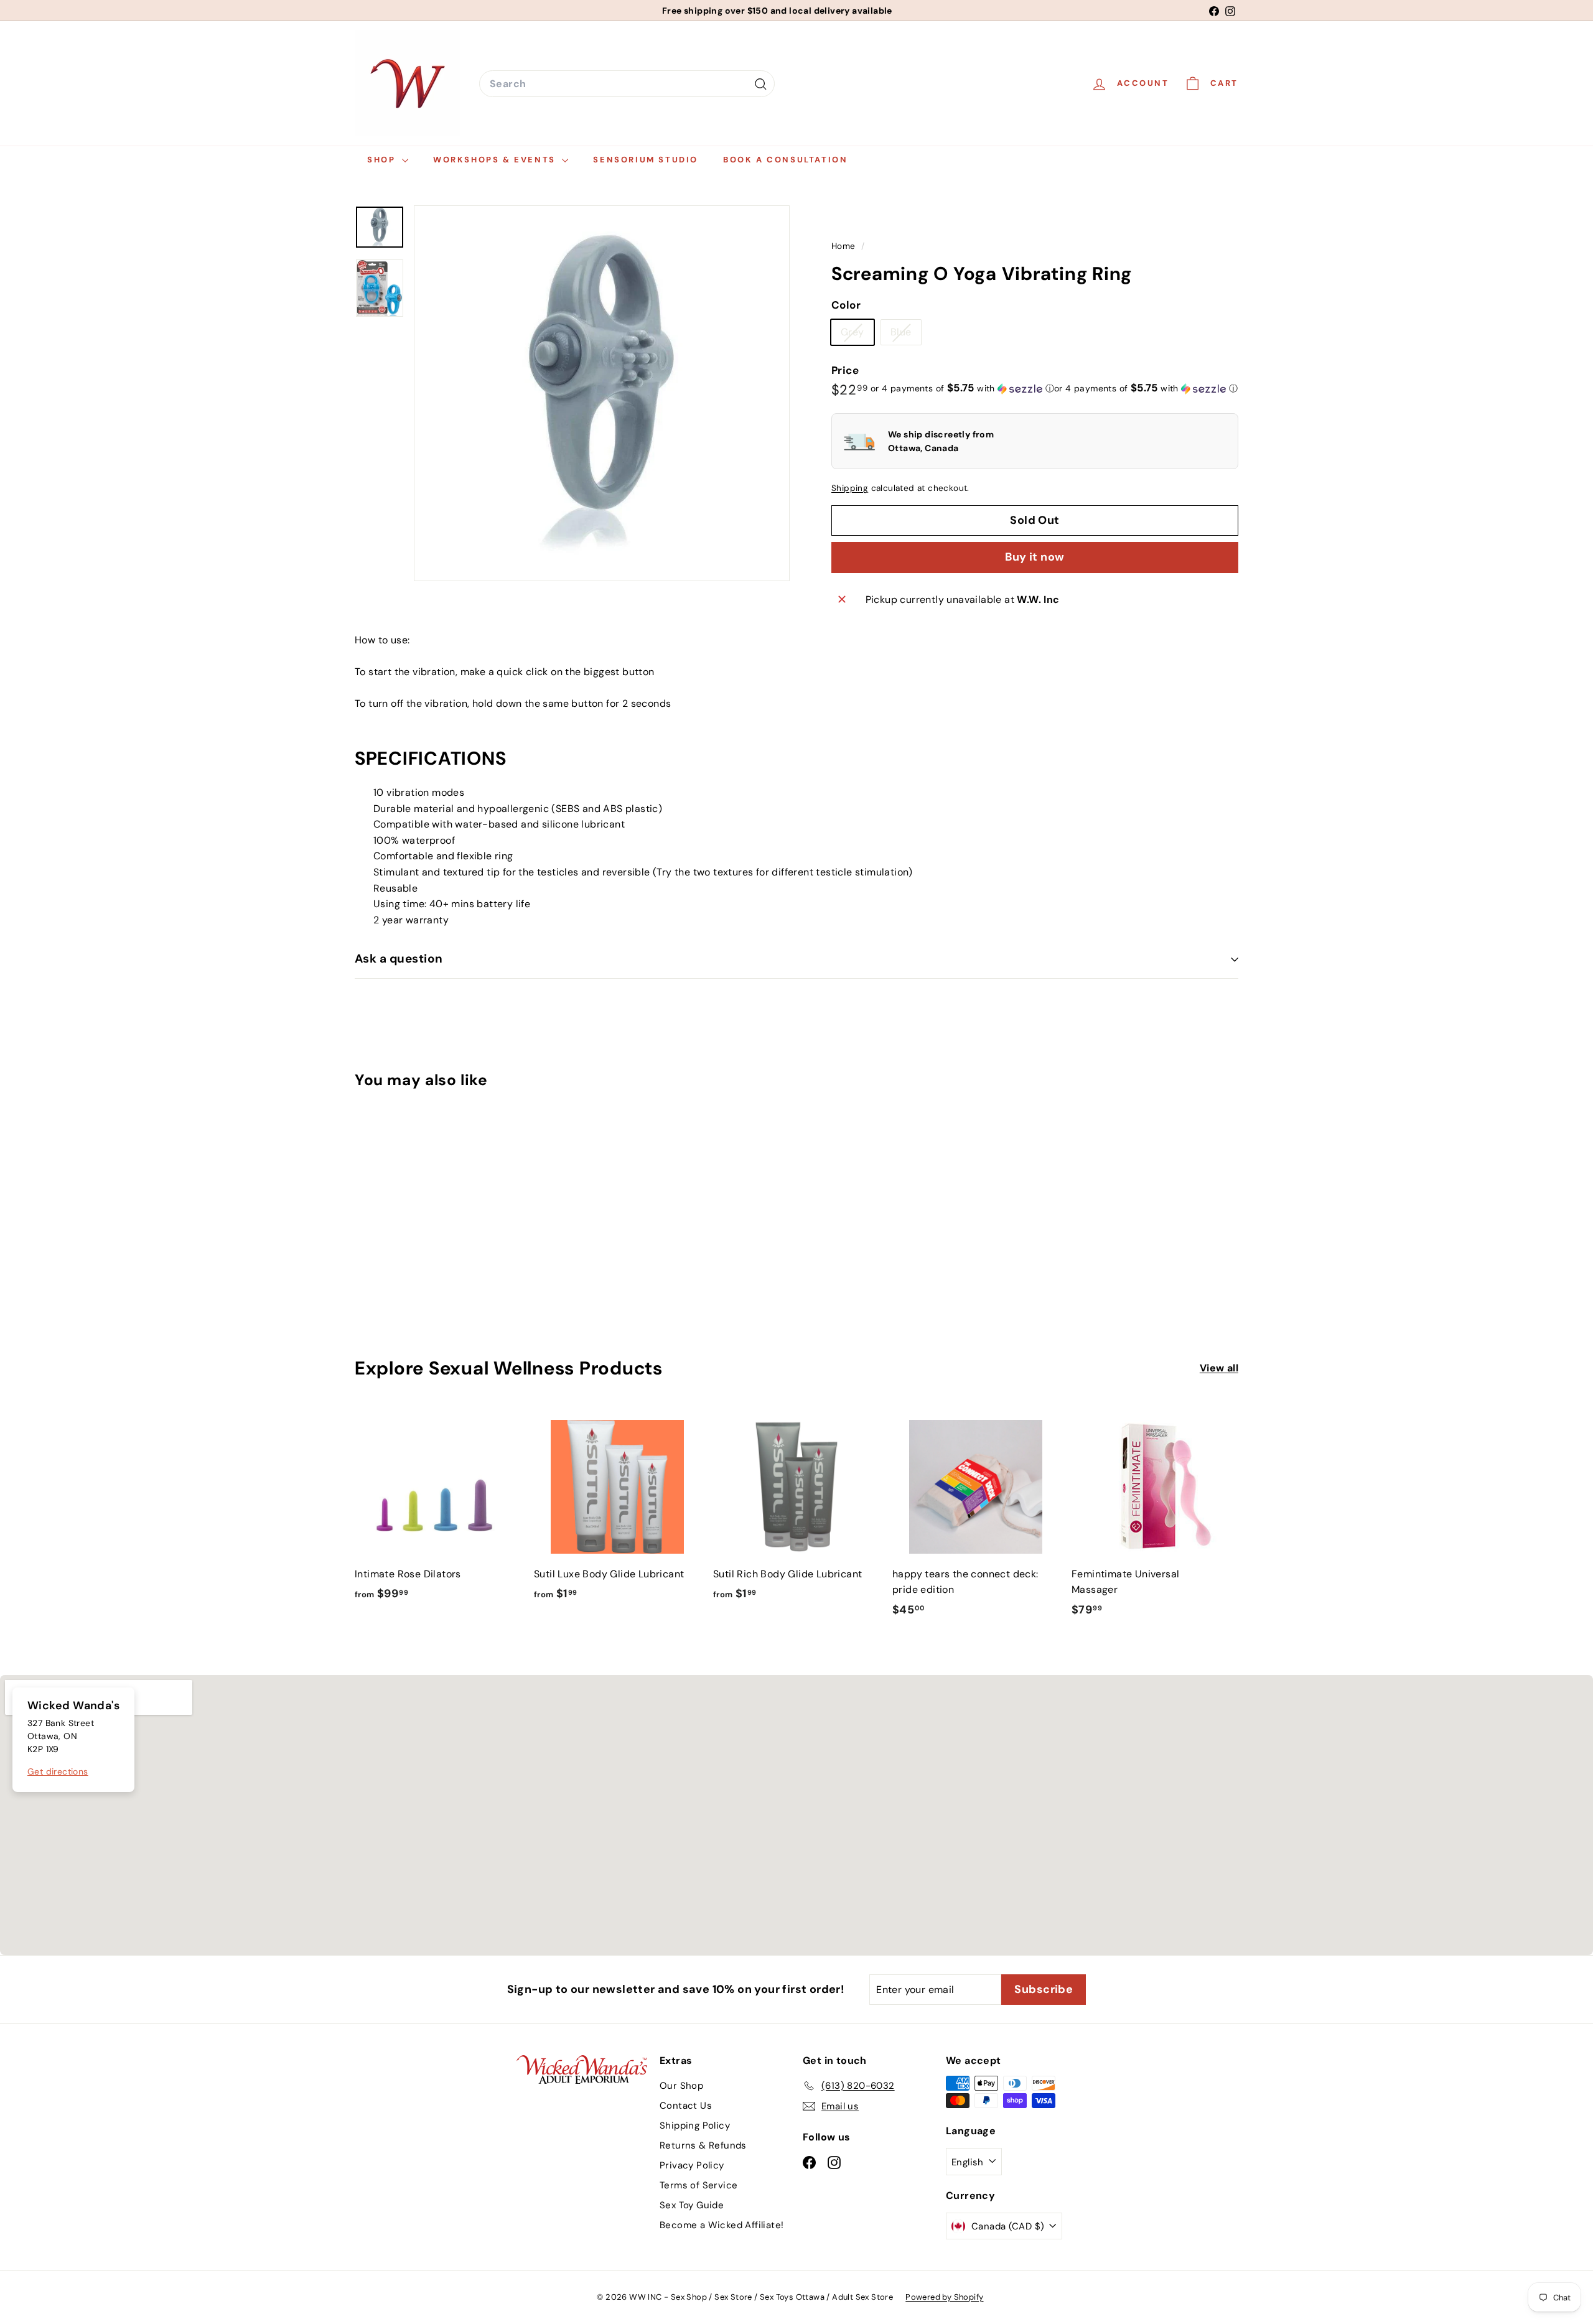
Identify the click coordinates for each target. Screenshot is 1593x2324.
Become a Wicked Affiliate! (722, 2225)
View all (1219, 1368)
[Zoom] (602, 393)
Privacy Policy (692, 2165)
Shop (383, 160)
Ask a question (399, 959)
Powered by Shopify (944, 2297)
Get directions (58, 1771)
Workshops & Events (496, 160)
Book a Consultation (785, 160)
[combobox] (627, 84)
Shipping (850, 489)
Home (845, 246)
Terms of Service (698, 2185)
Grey (857, 335)
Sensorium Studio (646, 160)
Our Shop (681, 2086)
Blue (906, 335)
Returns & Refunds (703, 2145)
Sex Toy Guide (692, 2205)
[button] (962, 388)
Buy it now (1035, 557)
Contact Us (686, 2106)
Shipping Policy (695, 2126)
